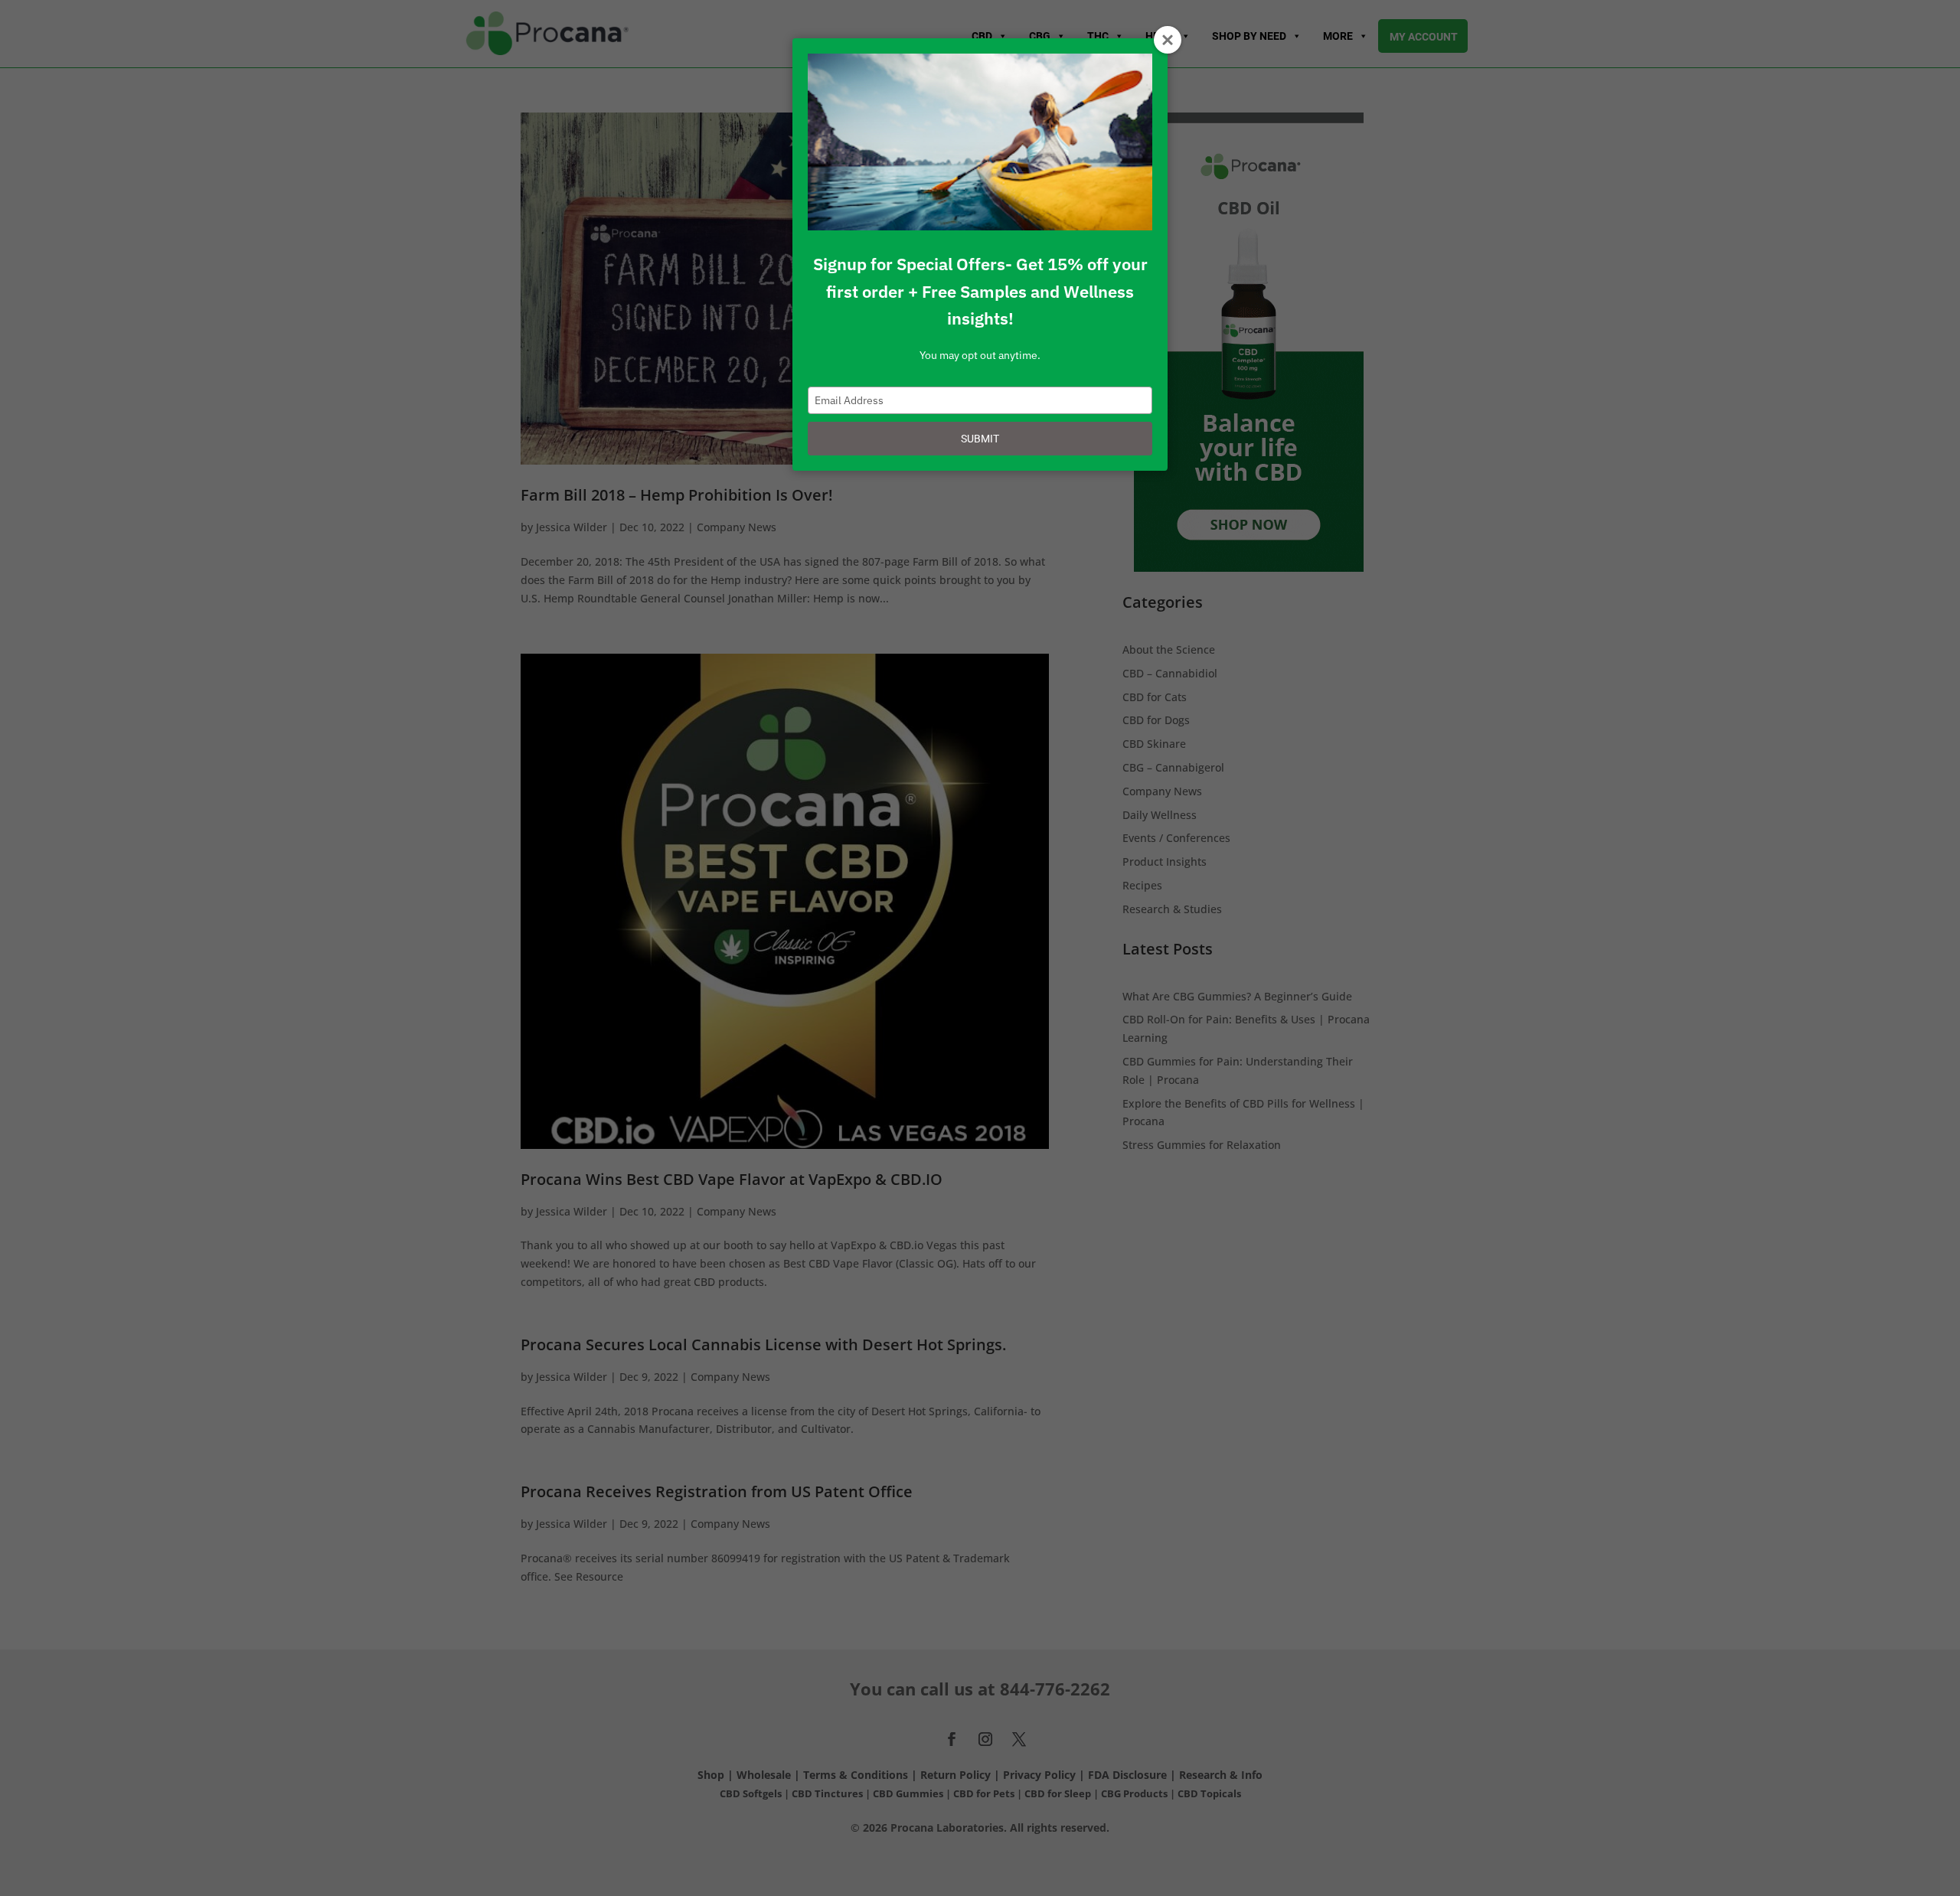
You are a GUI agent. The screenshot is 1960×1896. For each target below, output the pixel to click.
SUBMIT (980, 439)
